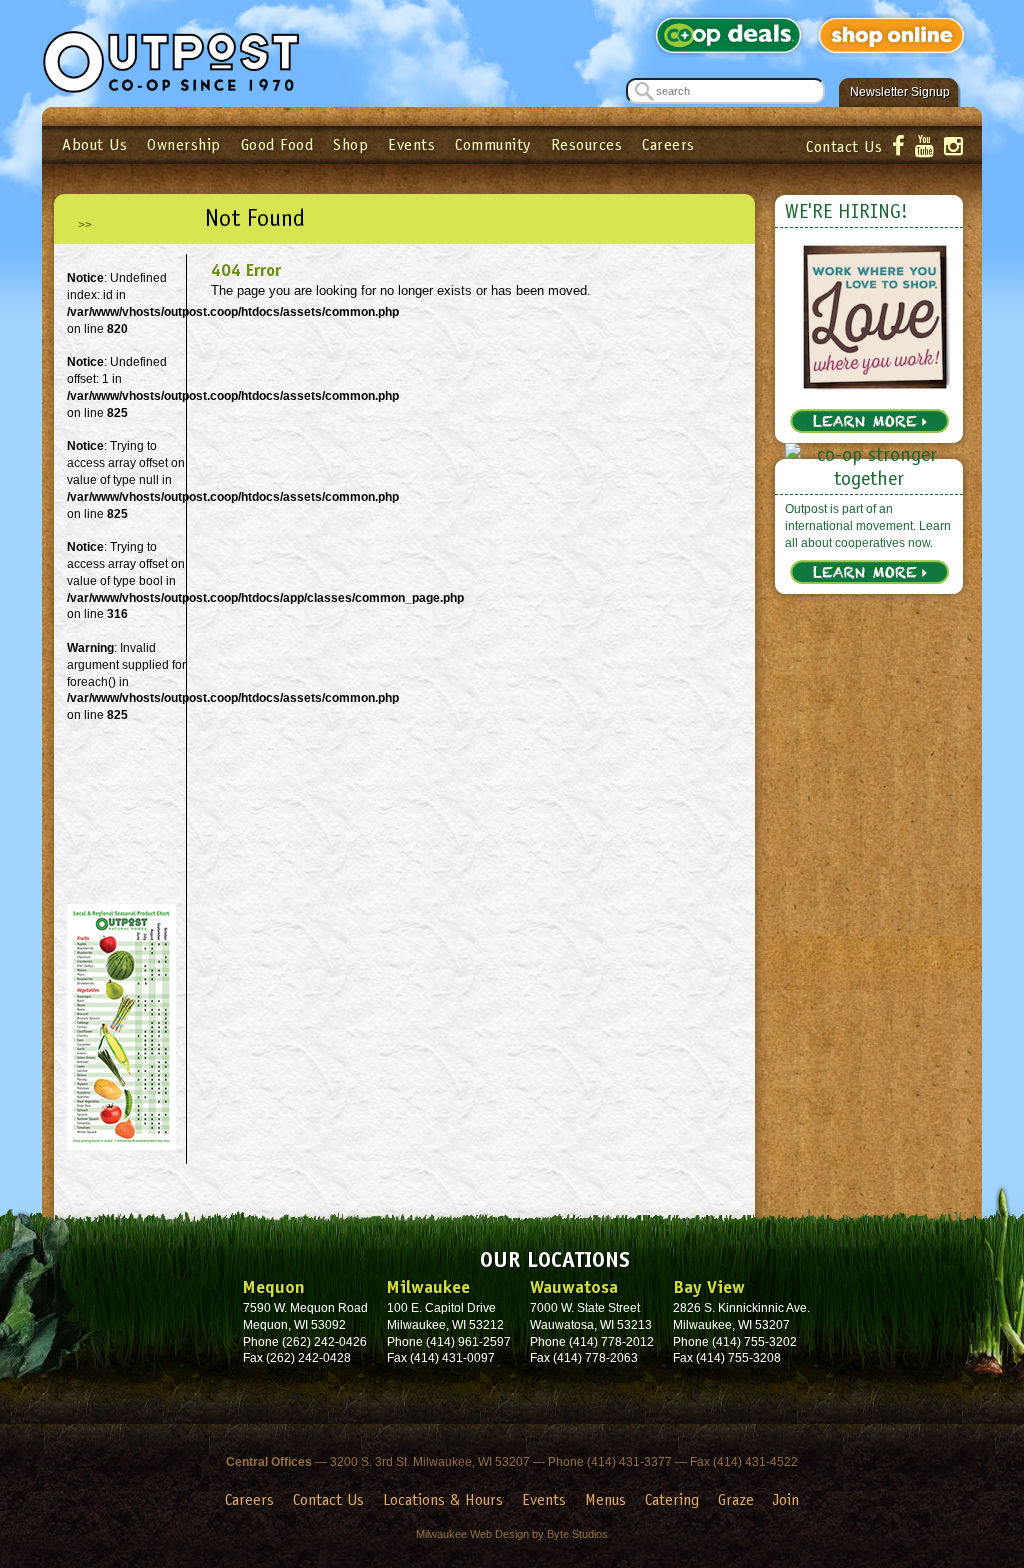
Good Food (277, 144)
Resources (587, 144)
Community (493, 144)
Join (786, 1499)
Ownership (184, 144)
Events (411, 144)
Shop (350, 144)
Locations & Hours (443, 1499)
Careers (668, 144)
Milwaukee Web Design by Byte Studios (512, 1534)
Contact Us (844, 146)
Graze (736, 1499)
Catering (672, 1499)
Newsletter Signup (900, 92)
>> (85, 225)
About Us (94, 144)
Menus (605, 1499)
